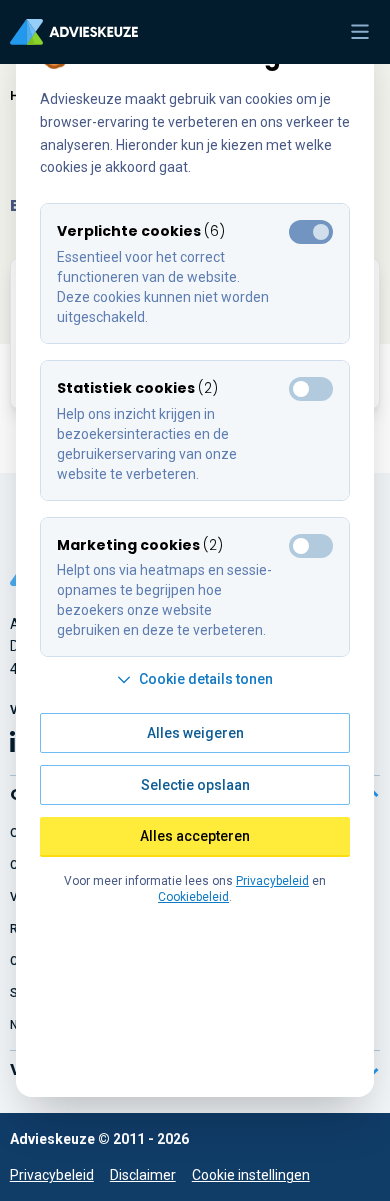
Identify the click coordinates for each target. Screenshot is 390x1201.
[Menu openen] (360, 32)
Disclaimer (143, 1175)
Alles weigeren (195, 733)
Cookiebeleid (193, 897)
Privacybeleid (52, 1175)
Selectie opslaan (195, 785)
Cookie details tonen (206, 679)
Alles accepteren (195, 836)
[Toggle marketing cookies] (311, 389)
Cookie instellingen (251, 1175)
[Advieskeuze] (74, 32)
